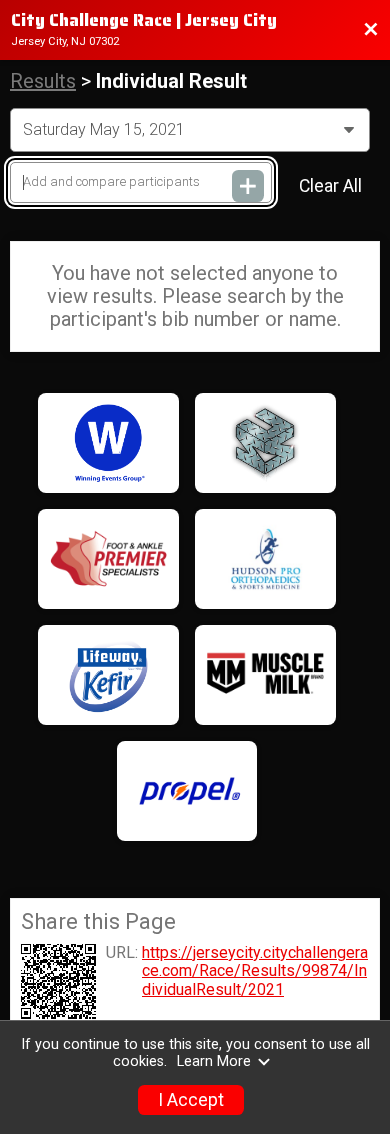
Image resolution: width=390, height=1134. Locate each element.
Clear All (330, 186)
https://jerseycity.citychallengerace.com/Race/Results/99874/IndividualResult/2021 (255, 971)
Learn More (214, 1061)
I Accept (191, 1100)
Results (43, 81)
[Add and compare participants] (248, 186)
